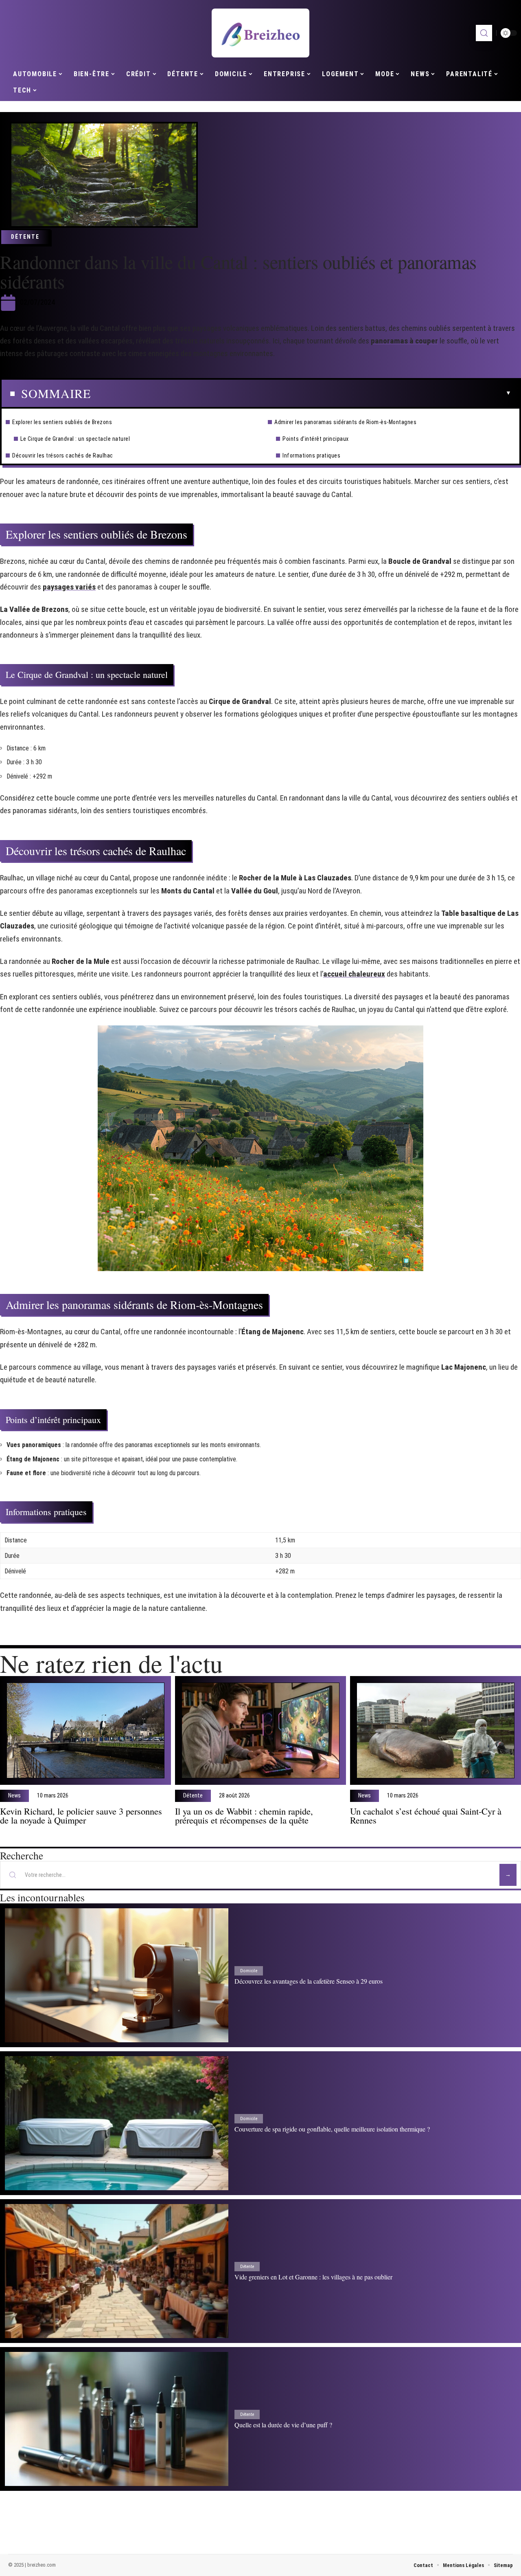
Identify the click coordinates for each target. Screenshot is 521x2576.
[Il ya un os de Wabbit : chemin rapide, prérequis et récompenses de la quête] (260, 1730)
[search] (484, 33)
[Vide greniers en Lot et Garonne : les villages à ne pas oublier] (117, 2271)
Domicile (249, 1971)
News (14, 1796)
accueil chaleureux (354, 974)
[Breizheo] (260, 33)
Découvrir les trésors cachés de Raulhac (63, 455)
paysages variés (69, 587)
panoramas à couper (404, 341)
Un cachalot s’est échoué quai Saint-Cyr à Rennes (426, 1815)
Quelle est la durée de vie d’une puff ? (283, 2425)
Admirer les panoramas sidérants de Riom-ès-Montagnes (345, 422)
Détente (25, 237)
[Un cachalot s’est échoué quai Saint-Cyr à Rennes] (436, 1730)
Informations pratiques (311, 455)
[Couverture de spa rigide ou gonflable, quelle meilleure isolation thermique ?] (117, 2123)
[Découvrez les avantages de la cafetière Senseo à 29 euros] (117, 1975)
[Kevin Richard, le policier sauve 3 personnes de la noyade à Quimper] (85, 1730)
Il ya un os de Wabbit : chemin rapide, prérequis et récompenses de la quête (244, 1815)
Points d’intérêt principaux (316, 439)
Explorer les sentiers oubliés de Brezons (62, 422)
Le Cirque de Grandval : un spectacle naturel (75, 439)
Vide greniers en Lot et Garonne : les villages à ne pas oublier (313, 2277)
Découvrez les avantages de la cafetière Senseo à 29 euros (309, 1981)
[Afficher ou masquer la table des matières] (301, 393)
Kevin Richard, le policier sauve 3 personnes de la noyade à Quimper (81, 1815)
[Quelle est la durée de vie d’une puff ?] (117, 2419)
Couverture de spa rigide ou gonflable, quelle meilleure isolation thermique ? (332, 2129)
